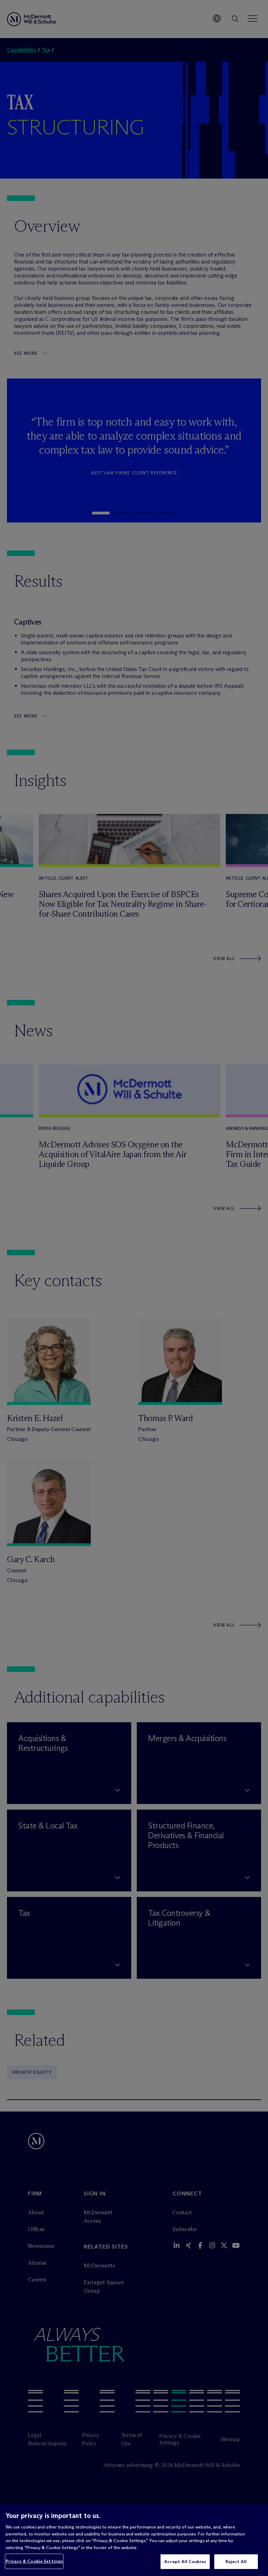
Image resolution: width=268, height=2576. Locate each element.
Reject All (236, 2561)
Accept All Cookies (185, 2561)
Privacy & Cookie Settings (34, 2561)
